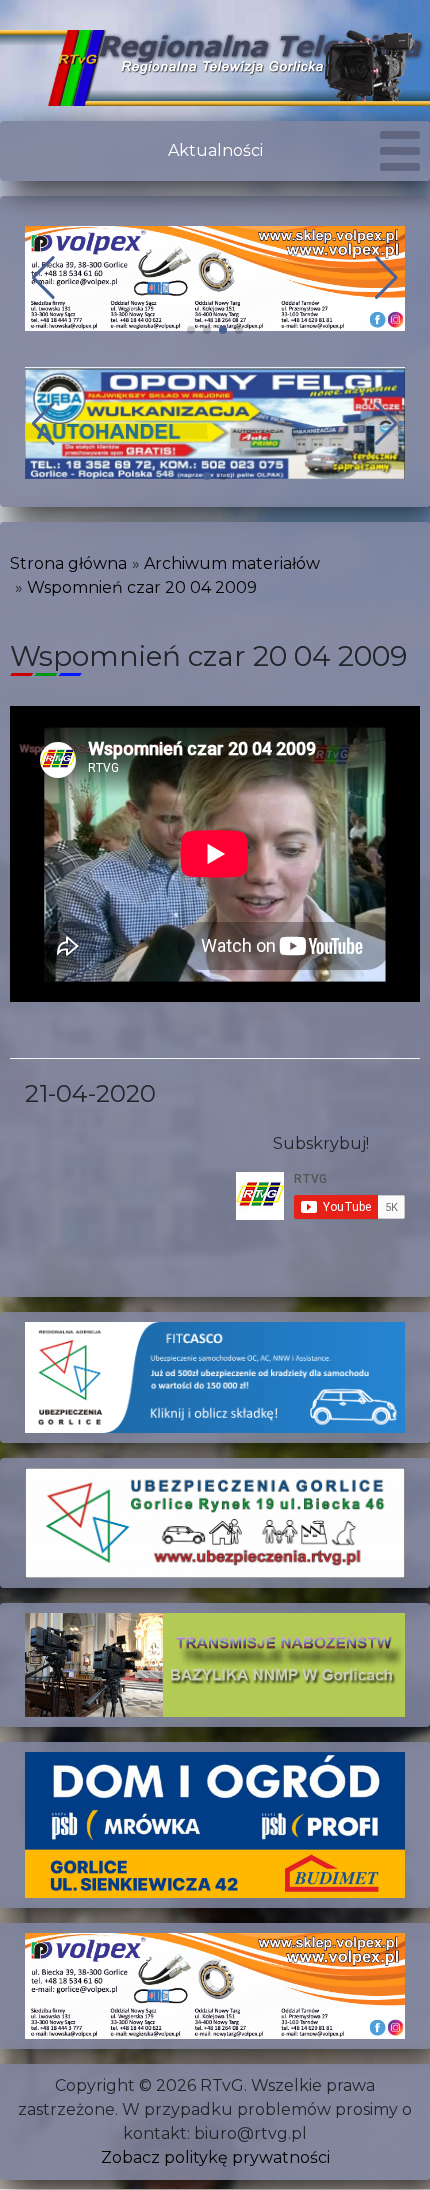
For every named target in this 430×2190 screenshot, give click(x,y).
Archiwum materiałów (232, 563)
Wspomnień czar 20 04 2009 (142, 587)
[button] (191, 330)
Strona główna (68, 563)
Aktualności (215, 150)
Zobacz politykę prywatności (215, 2157)
